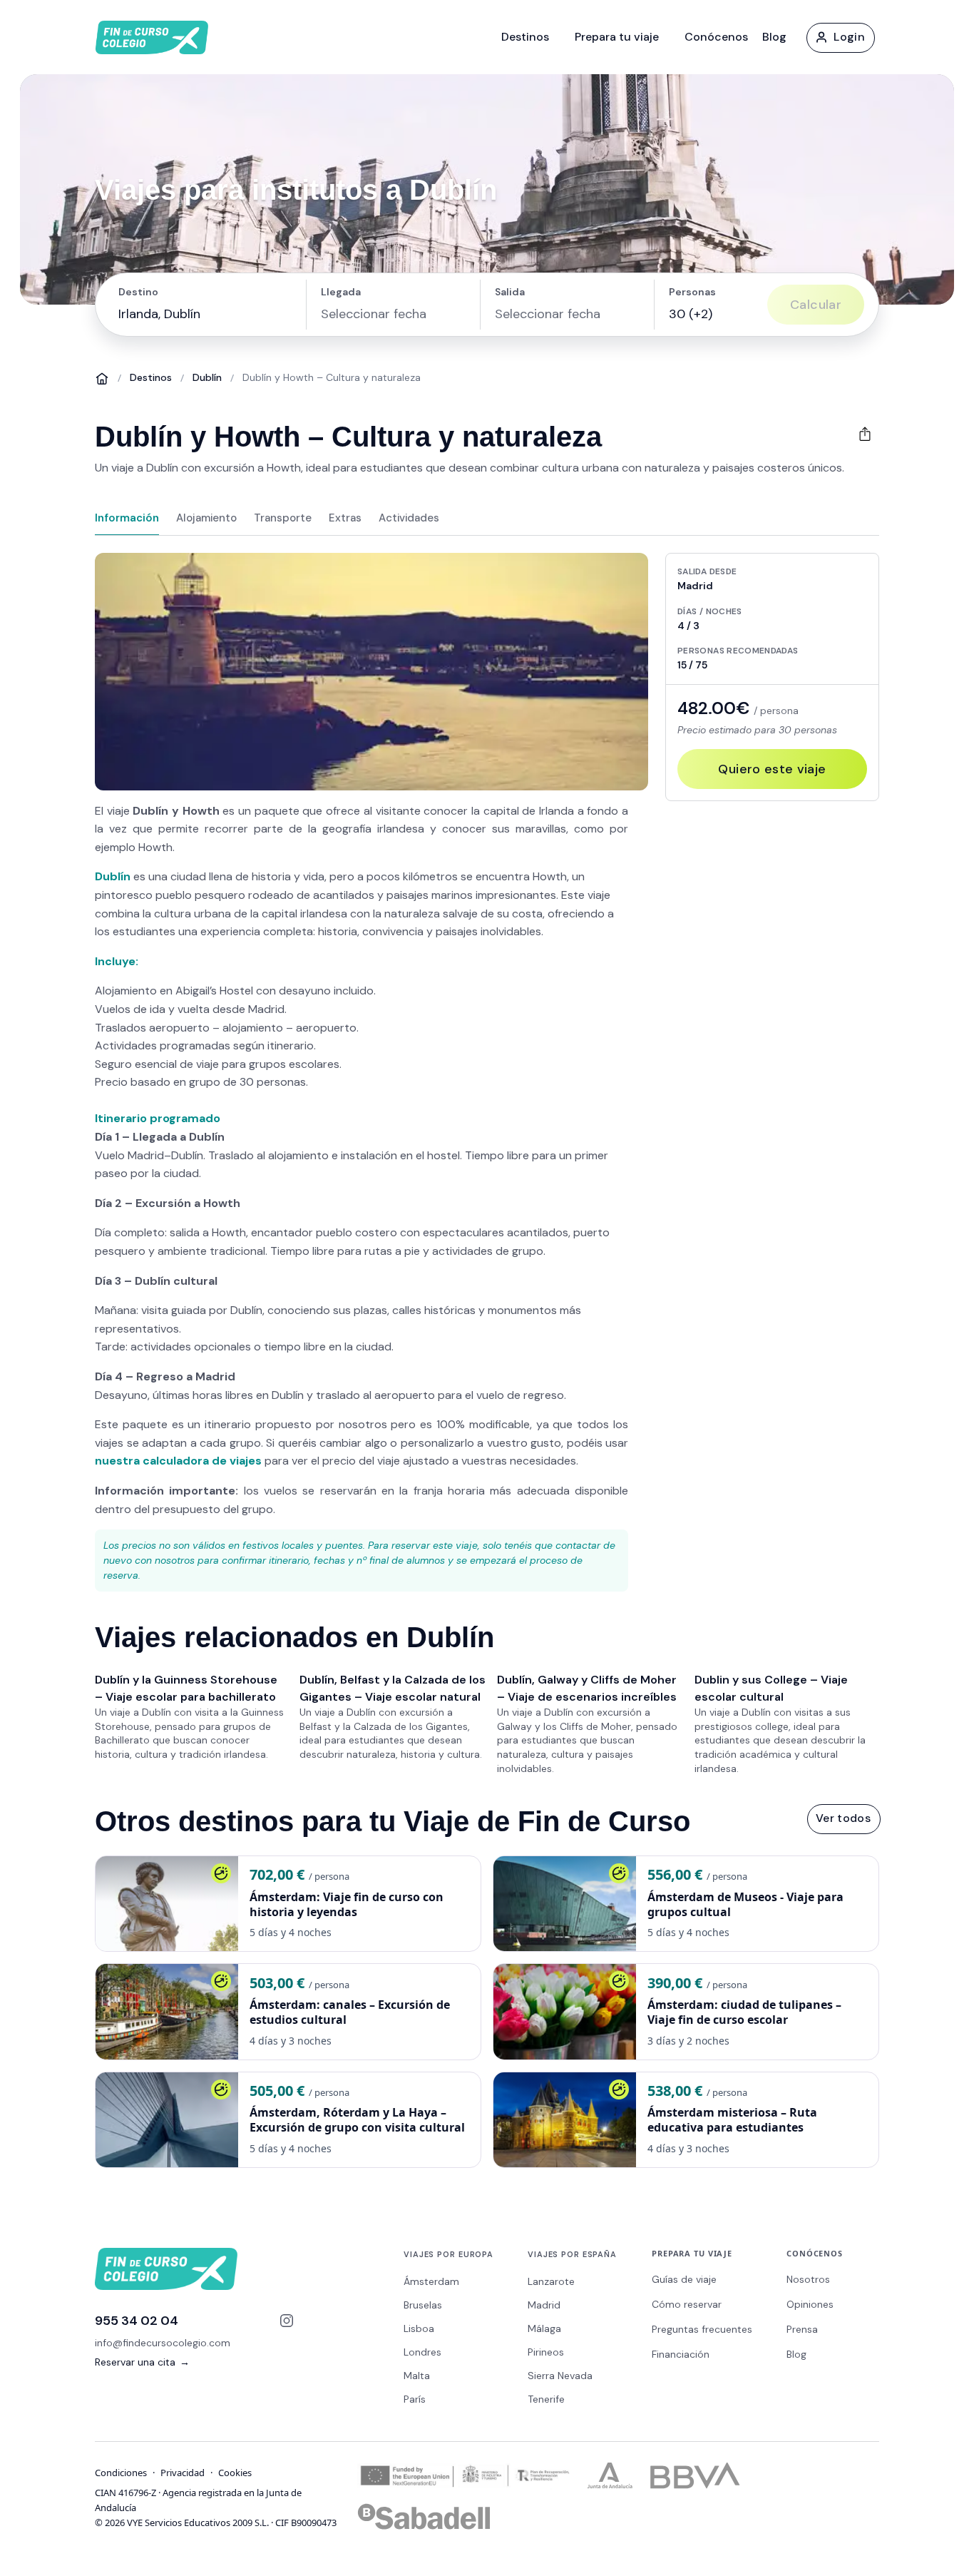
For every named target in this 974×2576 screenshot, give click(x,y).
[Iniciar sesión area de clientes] (840, 37)
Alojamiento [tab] (206, 518)
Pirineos (546, 2352)
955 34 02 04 (137, 2321)
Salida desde (707, 571)
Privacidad (183, 2473)
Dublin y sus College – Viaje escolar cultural (771, 1688)
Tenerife (546, 2399)
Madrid (544, 2305)
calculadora (176, 1461)
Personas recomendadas (738, 651)
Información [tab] (127, 518)
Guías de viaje (684, 2279)
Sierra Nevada (560, 2376)
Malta (417, 2376)
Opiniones (810, 2304)
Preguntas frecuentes (702, 2329)
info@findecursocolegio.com (163, 2343)
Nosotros (808, 2279)
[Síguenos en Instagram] (287, 2321)
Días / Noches (710, 611)
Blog (774, 37)
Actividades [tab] (409, 518)
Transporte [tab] (283, 518)
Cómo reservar (687, 2304)
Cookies (235, 2473)
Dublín (207, 377)
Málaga (544, 2328)
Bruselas (423, 2305)
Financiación (681, 2354)
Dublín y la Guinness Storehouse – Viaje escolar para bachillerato (186, 1688)
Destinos (525, 37)
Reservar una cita (142, 2362)
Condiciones (121, 2473)
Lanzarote (551, 2281)
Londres (422, 2352)
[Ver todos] (843, 1818)
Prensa (802, 2329)
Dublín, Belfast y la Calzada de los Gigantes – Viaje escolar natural (393, 1688)
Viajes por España (572, 2254)
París (415, 2399)
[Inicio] (102, 378)
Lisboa (419, 2328)
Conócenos (716, 37)
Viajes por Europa (448, 2254)
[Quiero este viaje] (772, 769)
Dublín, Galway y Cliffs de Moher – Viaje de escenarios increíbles (587, 1688)
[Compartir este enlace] (865, 434)
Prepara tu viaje (617, 37)
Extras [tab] (345, 518)
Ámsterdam (431, 2281)
